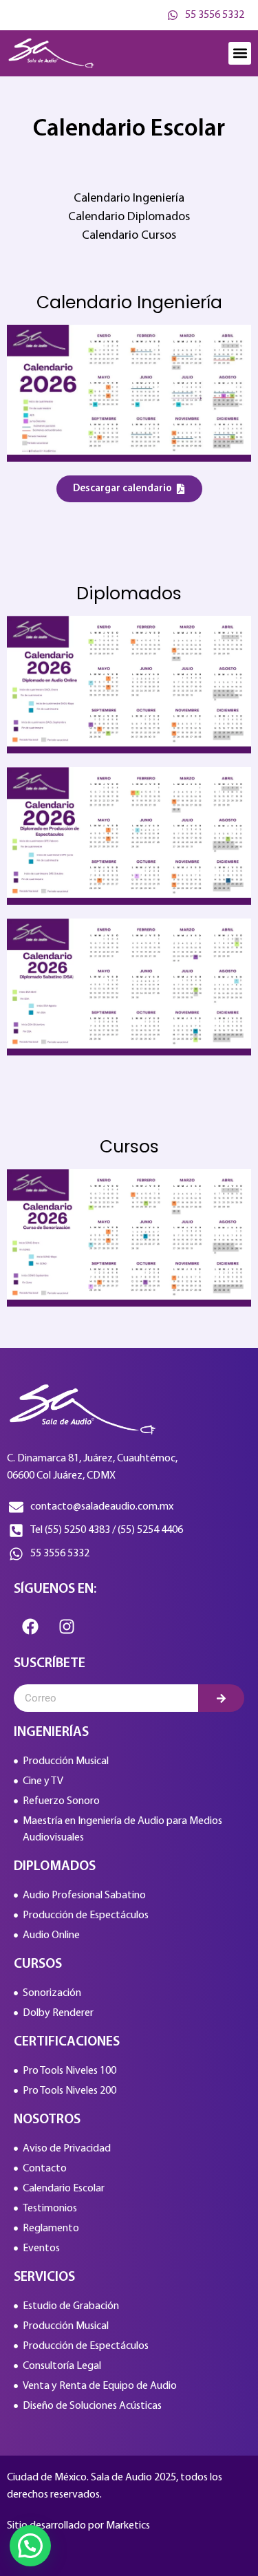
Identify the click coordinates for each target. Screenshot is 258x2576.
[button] (240, 53)
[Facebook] (30, 1627)
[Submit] (221, 1698)
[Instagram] (67, 1627)
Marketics (128, 2526)
